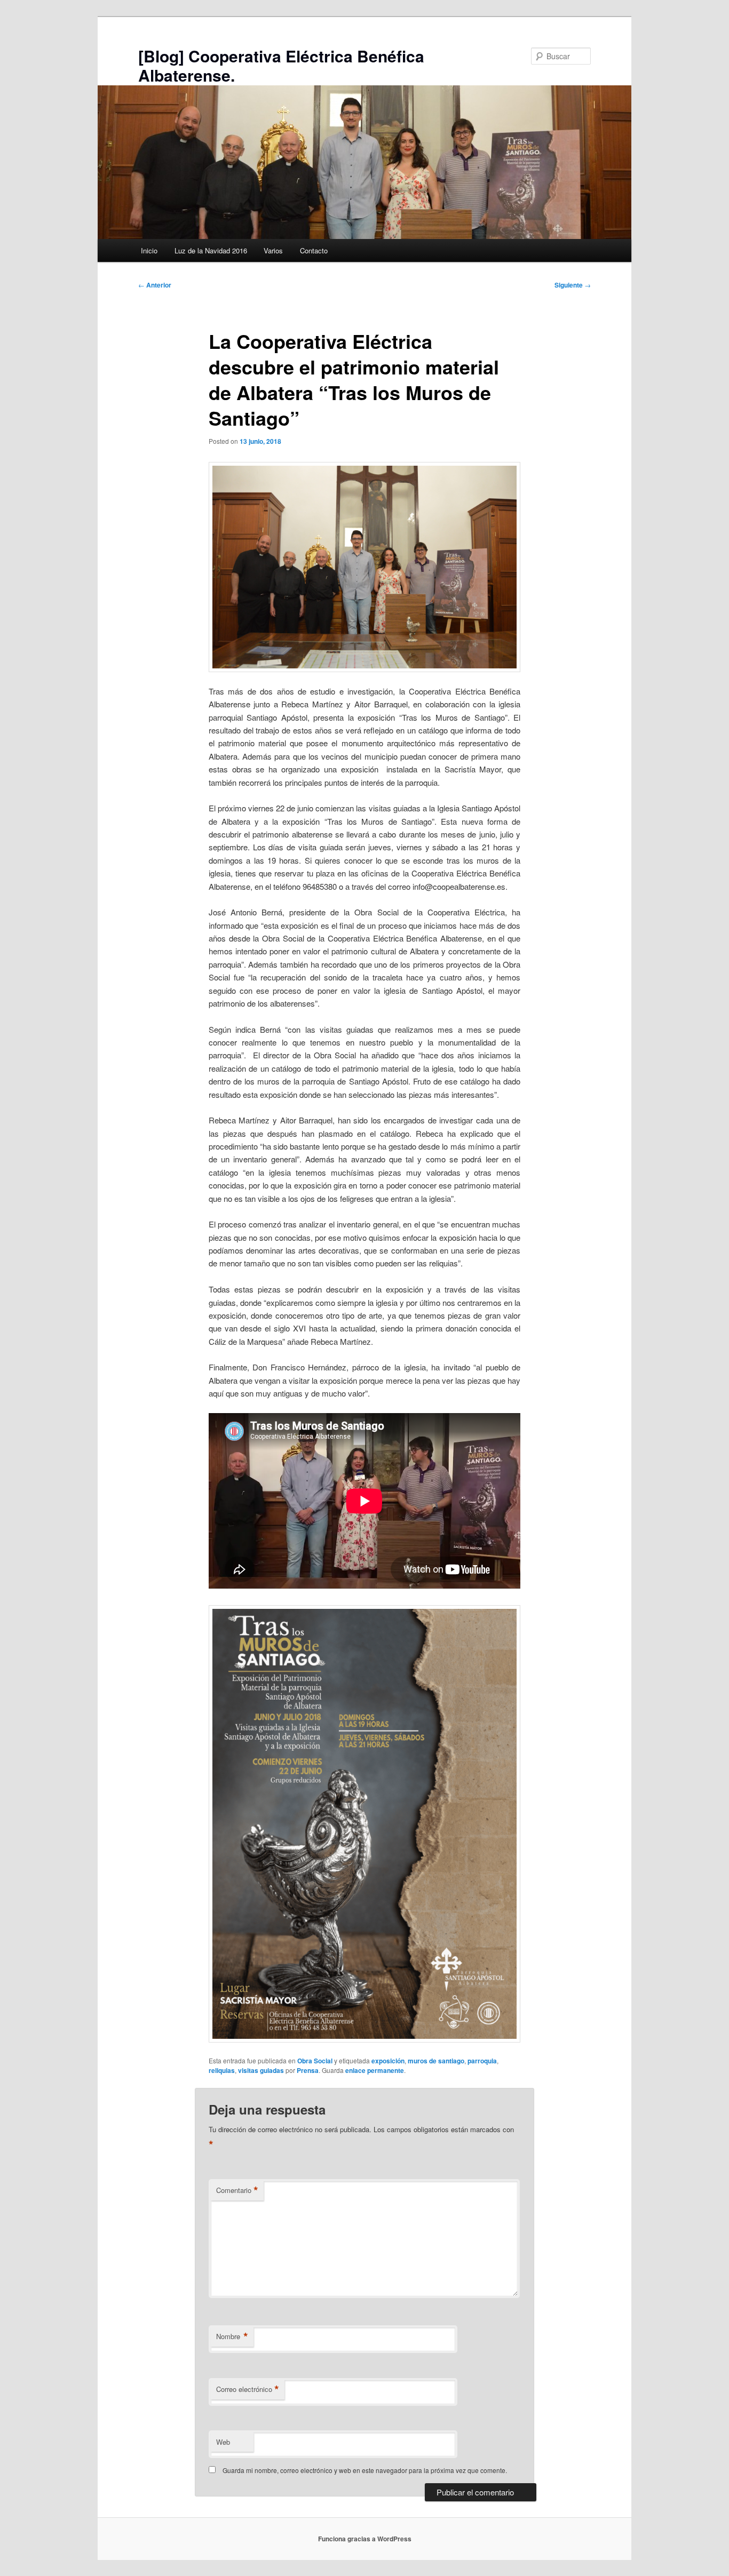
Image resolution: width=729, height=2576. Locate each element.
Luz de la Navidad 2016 (211, 250)
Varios (273, 250)
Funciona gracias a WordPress (365, 2539)
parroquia (482, 2061)
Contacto (314, 250)
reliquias (222, 2070)
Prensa (308, 2070)
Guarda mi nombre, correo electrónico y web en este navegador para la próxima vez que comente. (365, 2470)
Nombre (232, 2336)
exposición (388, 2061)
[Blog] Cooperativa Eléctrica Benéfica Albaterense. (281, 65)
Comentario (237, 2190)
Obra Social (315, 2061)
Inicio (149, 250)
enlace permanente (375, 2070)
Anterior (155, 285)
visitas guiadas (261, 2070)
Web (223, 2442)
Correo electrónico (248, 2389)
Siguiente (573, 285)
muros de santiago (436, 2061)
